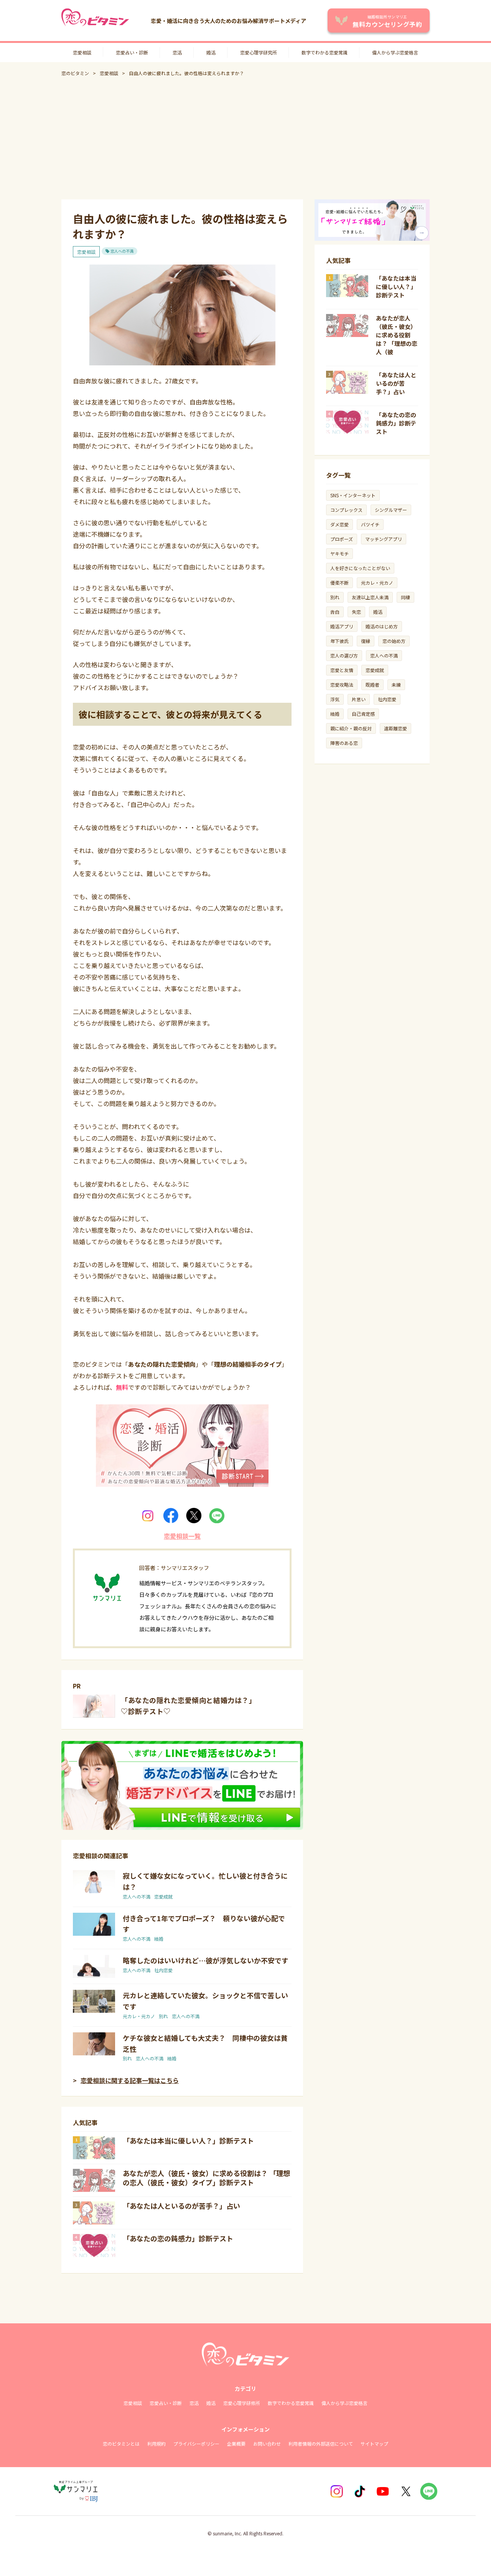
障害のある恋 (344, 743)
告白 (335, 612)
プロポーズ (342, 539)
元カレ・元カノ (139, 2016)
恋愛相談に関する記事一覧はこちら (130, 2080)
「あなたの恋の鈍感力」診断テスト (178, 2238)
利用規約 (157, 2444)
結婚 (159, 1939)
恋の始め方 (394, 641)
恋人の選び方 (344, 655)
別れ (163, 2016)
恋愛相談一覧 (182, 1536)
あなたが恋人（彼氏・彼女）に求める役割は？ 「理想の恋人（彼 (397, 335)
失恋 (356, 612)
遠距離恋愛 (395, 728)
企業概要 (236, 2444)
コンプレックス (346, 510)
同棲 (405, 597)
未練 (396, 685)
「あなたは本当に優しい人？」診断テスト (188, 2140)
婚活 (211, 52)
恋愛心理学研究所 (259, 52)
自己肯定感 (363, 714)
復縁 (366, 641)
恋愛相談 (82, 52)
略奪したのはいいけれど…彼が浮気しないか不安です (206, 1960)
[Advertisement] (245, 138)
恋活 (177, 52)
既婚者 (372, 685)
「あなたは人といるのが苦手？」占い (181, 2206)
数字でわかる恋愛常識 (325, 52)
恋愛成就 (163, 1896)
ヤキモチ (339, 553)
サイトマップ (374, 2444)
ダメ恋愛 (339, 524)
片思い (359, 699)
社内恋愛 (163, 1970)
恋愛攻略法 (342, 685)
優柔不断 (339, 583)
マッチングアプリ (384, 539)
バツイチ (370, 524)
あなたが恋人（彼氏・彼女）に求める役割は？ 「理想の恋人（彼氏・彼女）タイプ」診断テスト (206, 2178)
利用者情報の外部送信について (321, 2444)
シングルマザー (391, 510)
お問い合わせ (267, 2444)
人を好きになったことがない (360, 568)
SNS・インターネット (353, 495)
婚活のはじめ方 (382, 626)
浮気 (335, 699)
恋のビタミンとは (121, 2444)
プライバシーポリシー (196, 2444)
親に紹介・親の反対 (351, 728)
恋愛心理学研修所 (242, 2403)
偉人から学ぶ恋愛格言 (395, 52)
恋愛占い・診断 (132, 52)
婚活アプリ (342, 626)
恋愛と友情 (342, 670)
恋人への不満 (122, 251)
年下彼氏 (339, 641)
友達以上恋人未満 (370, 597)
